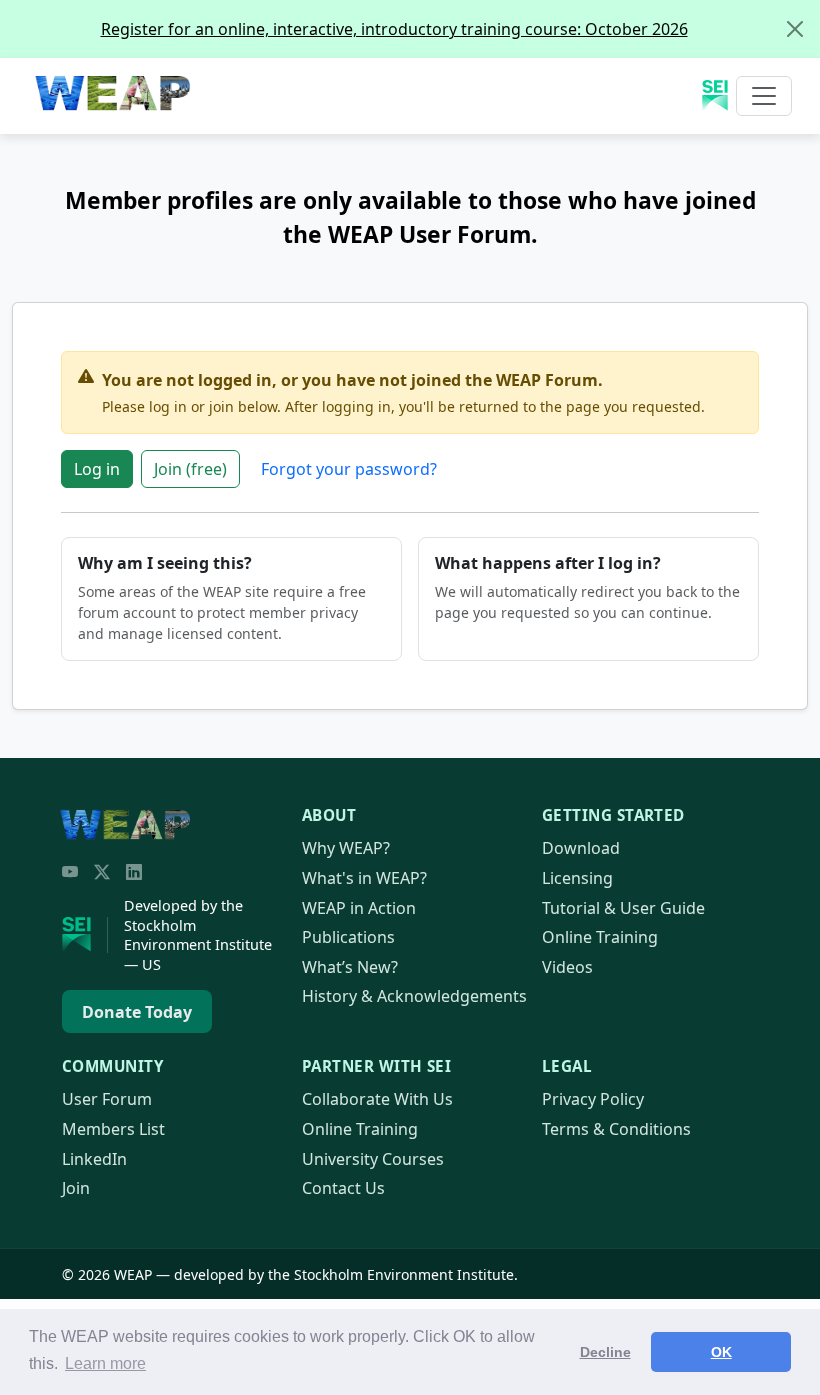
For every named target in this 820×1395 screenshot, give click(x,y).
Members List (113, 1129)
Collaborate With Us (377, 1099)
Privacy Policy (593, 1099)
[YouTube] (70, 872)
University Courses (373, 1159)
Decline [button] (605, 1352)
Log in (97, 469)
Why (346, 848)
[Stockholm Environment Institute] (85, 935)
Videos (567, 967)
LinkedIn (94, 1159)
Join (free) (190, 469)
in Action (359, 908)
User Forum (107, 1099)
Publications (348, 937)
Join (76, 1188)
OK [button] (721, 1352)
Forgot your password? (349, 469)
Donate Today (137, 1012)
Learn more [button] (105, 1363)
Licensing (577, 878)
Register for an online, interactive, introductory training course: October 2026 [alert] (394, 29)
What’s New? (350, 967)
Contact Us (343, 1188)
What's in (364, 878)
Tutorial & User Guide (623, 908)
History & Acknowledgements (414, 996)
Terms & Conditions (616, 1129)
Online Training (600, 937)
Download (581, 848)
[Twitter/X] (102, 872)
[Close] (795, 29)
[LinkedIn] (134, 872)
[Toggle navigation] (764, 96)
